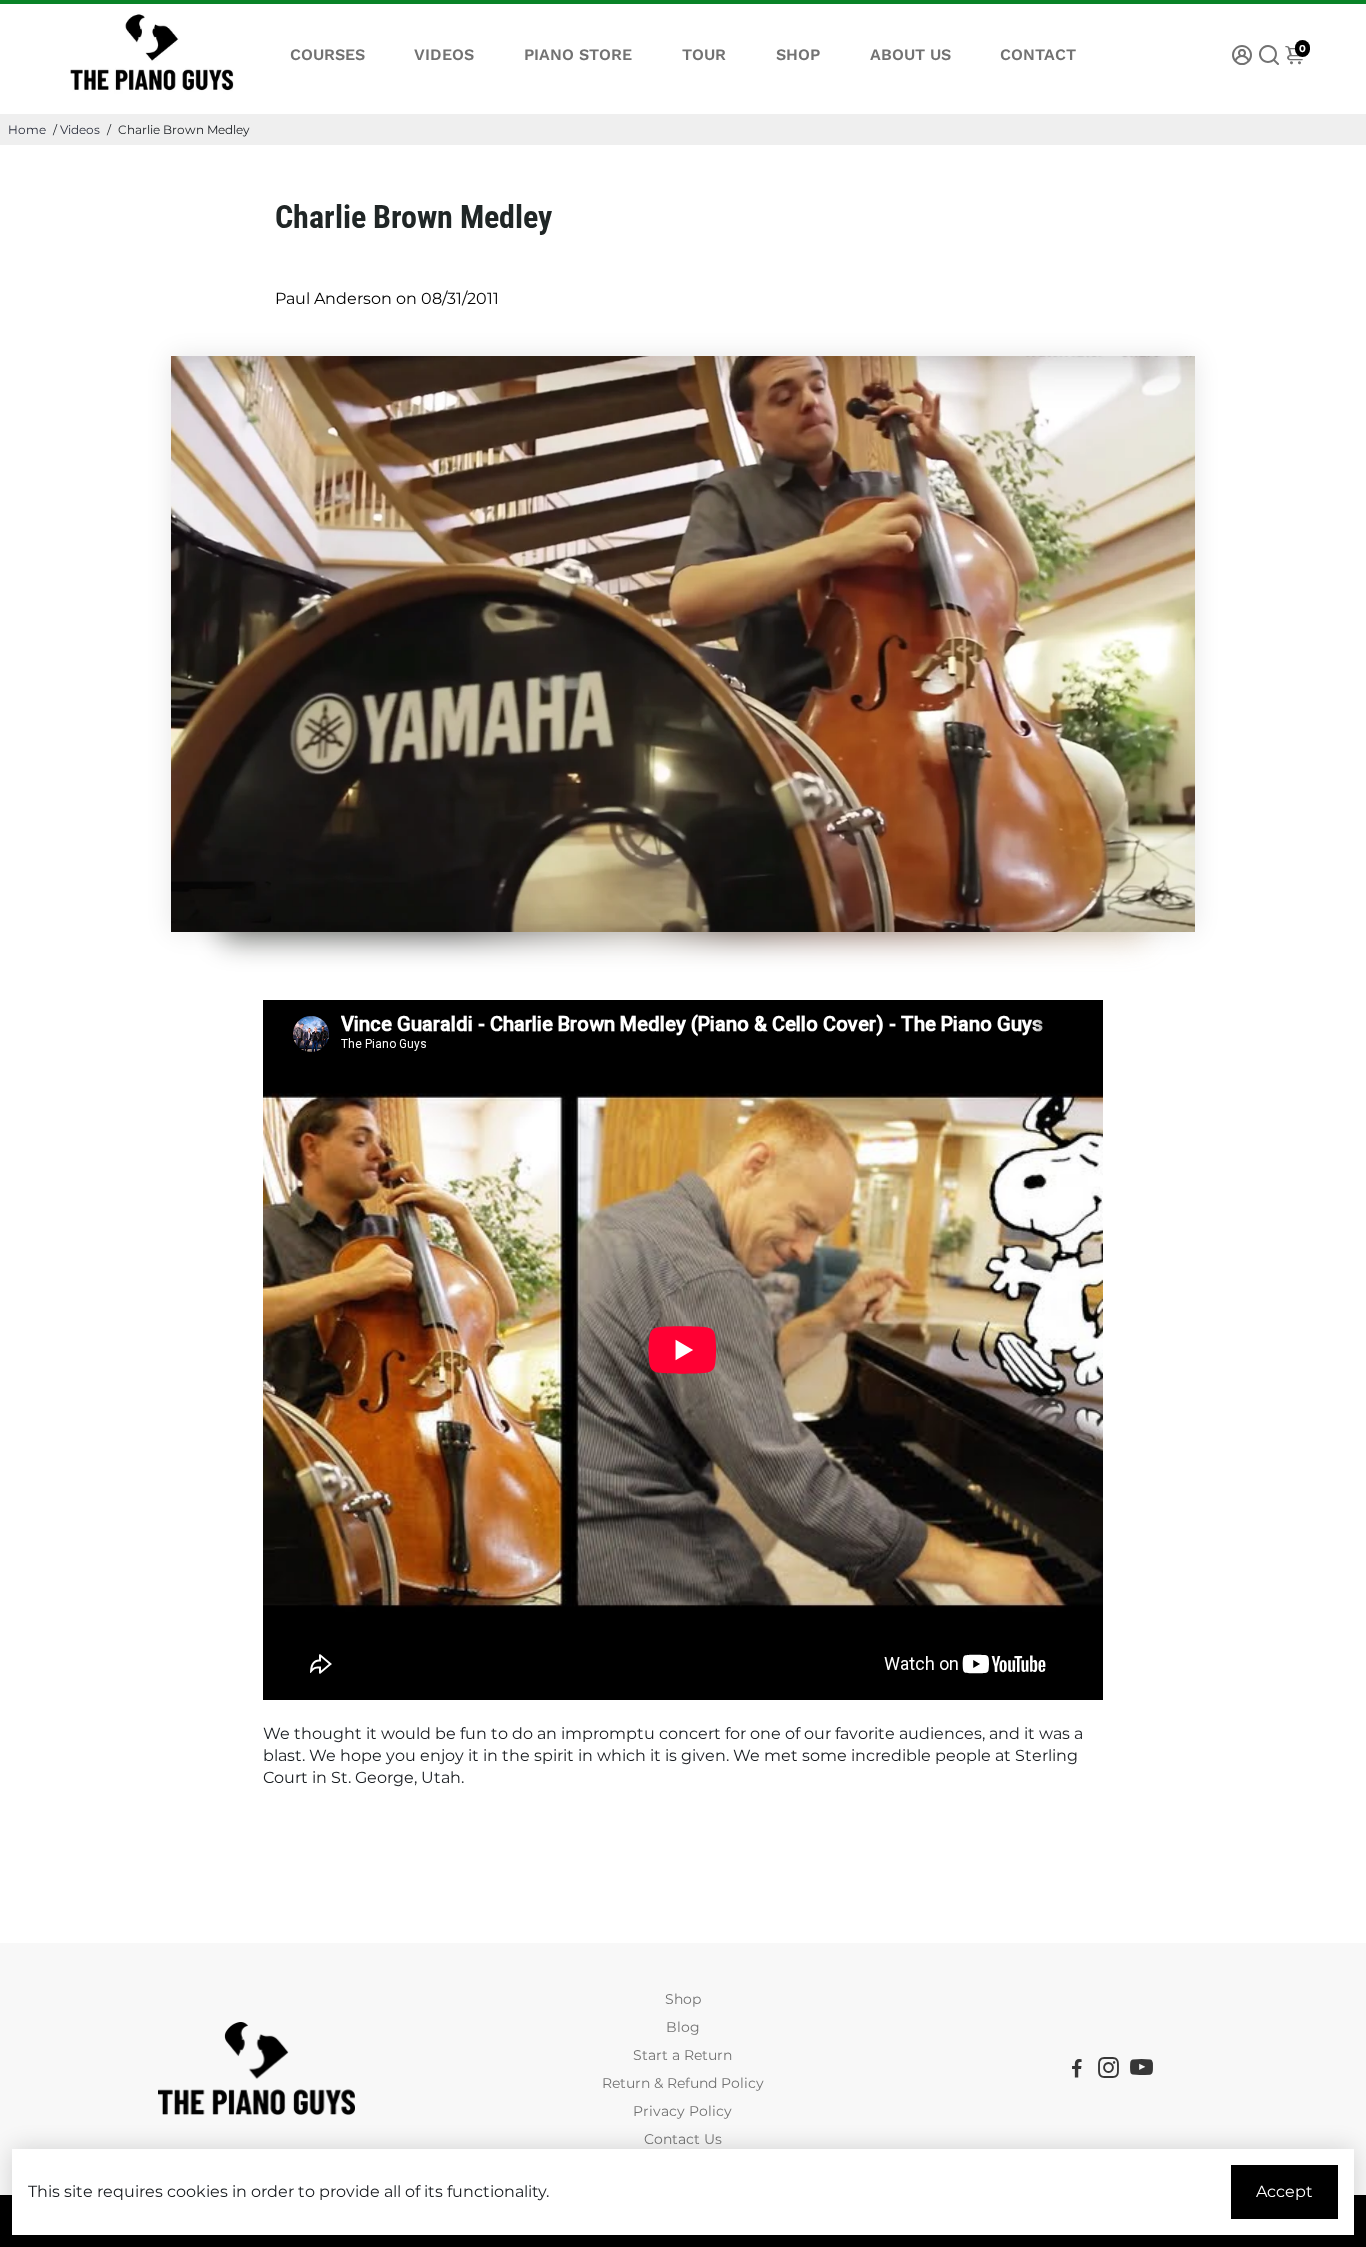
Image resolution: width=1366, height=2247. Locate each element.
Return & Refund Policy (683, 2083)
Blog (683, 2027)
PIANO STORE (578, 54)
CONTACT (1038, 54)
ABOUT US (910, 54)
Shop (683, 1999)
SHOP (798, 54)
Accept (1284, 2191)
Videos (80, 129)
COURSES (327, 54)
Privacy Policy (682, 2111)
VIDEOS (444, 54)
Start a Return (682, 2055)
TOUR (704, 54)
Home (27, 129)
